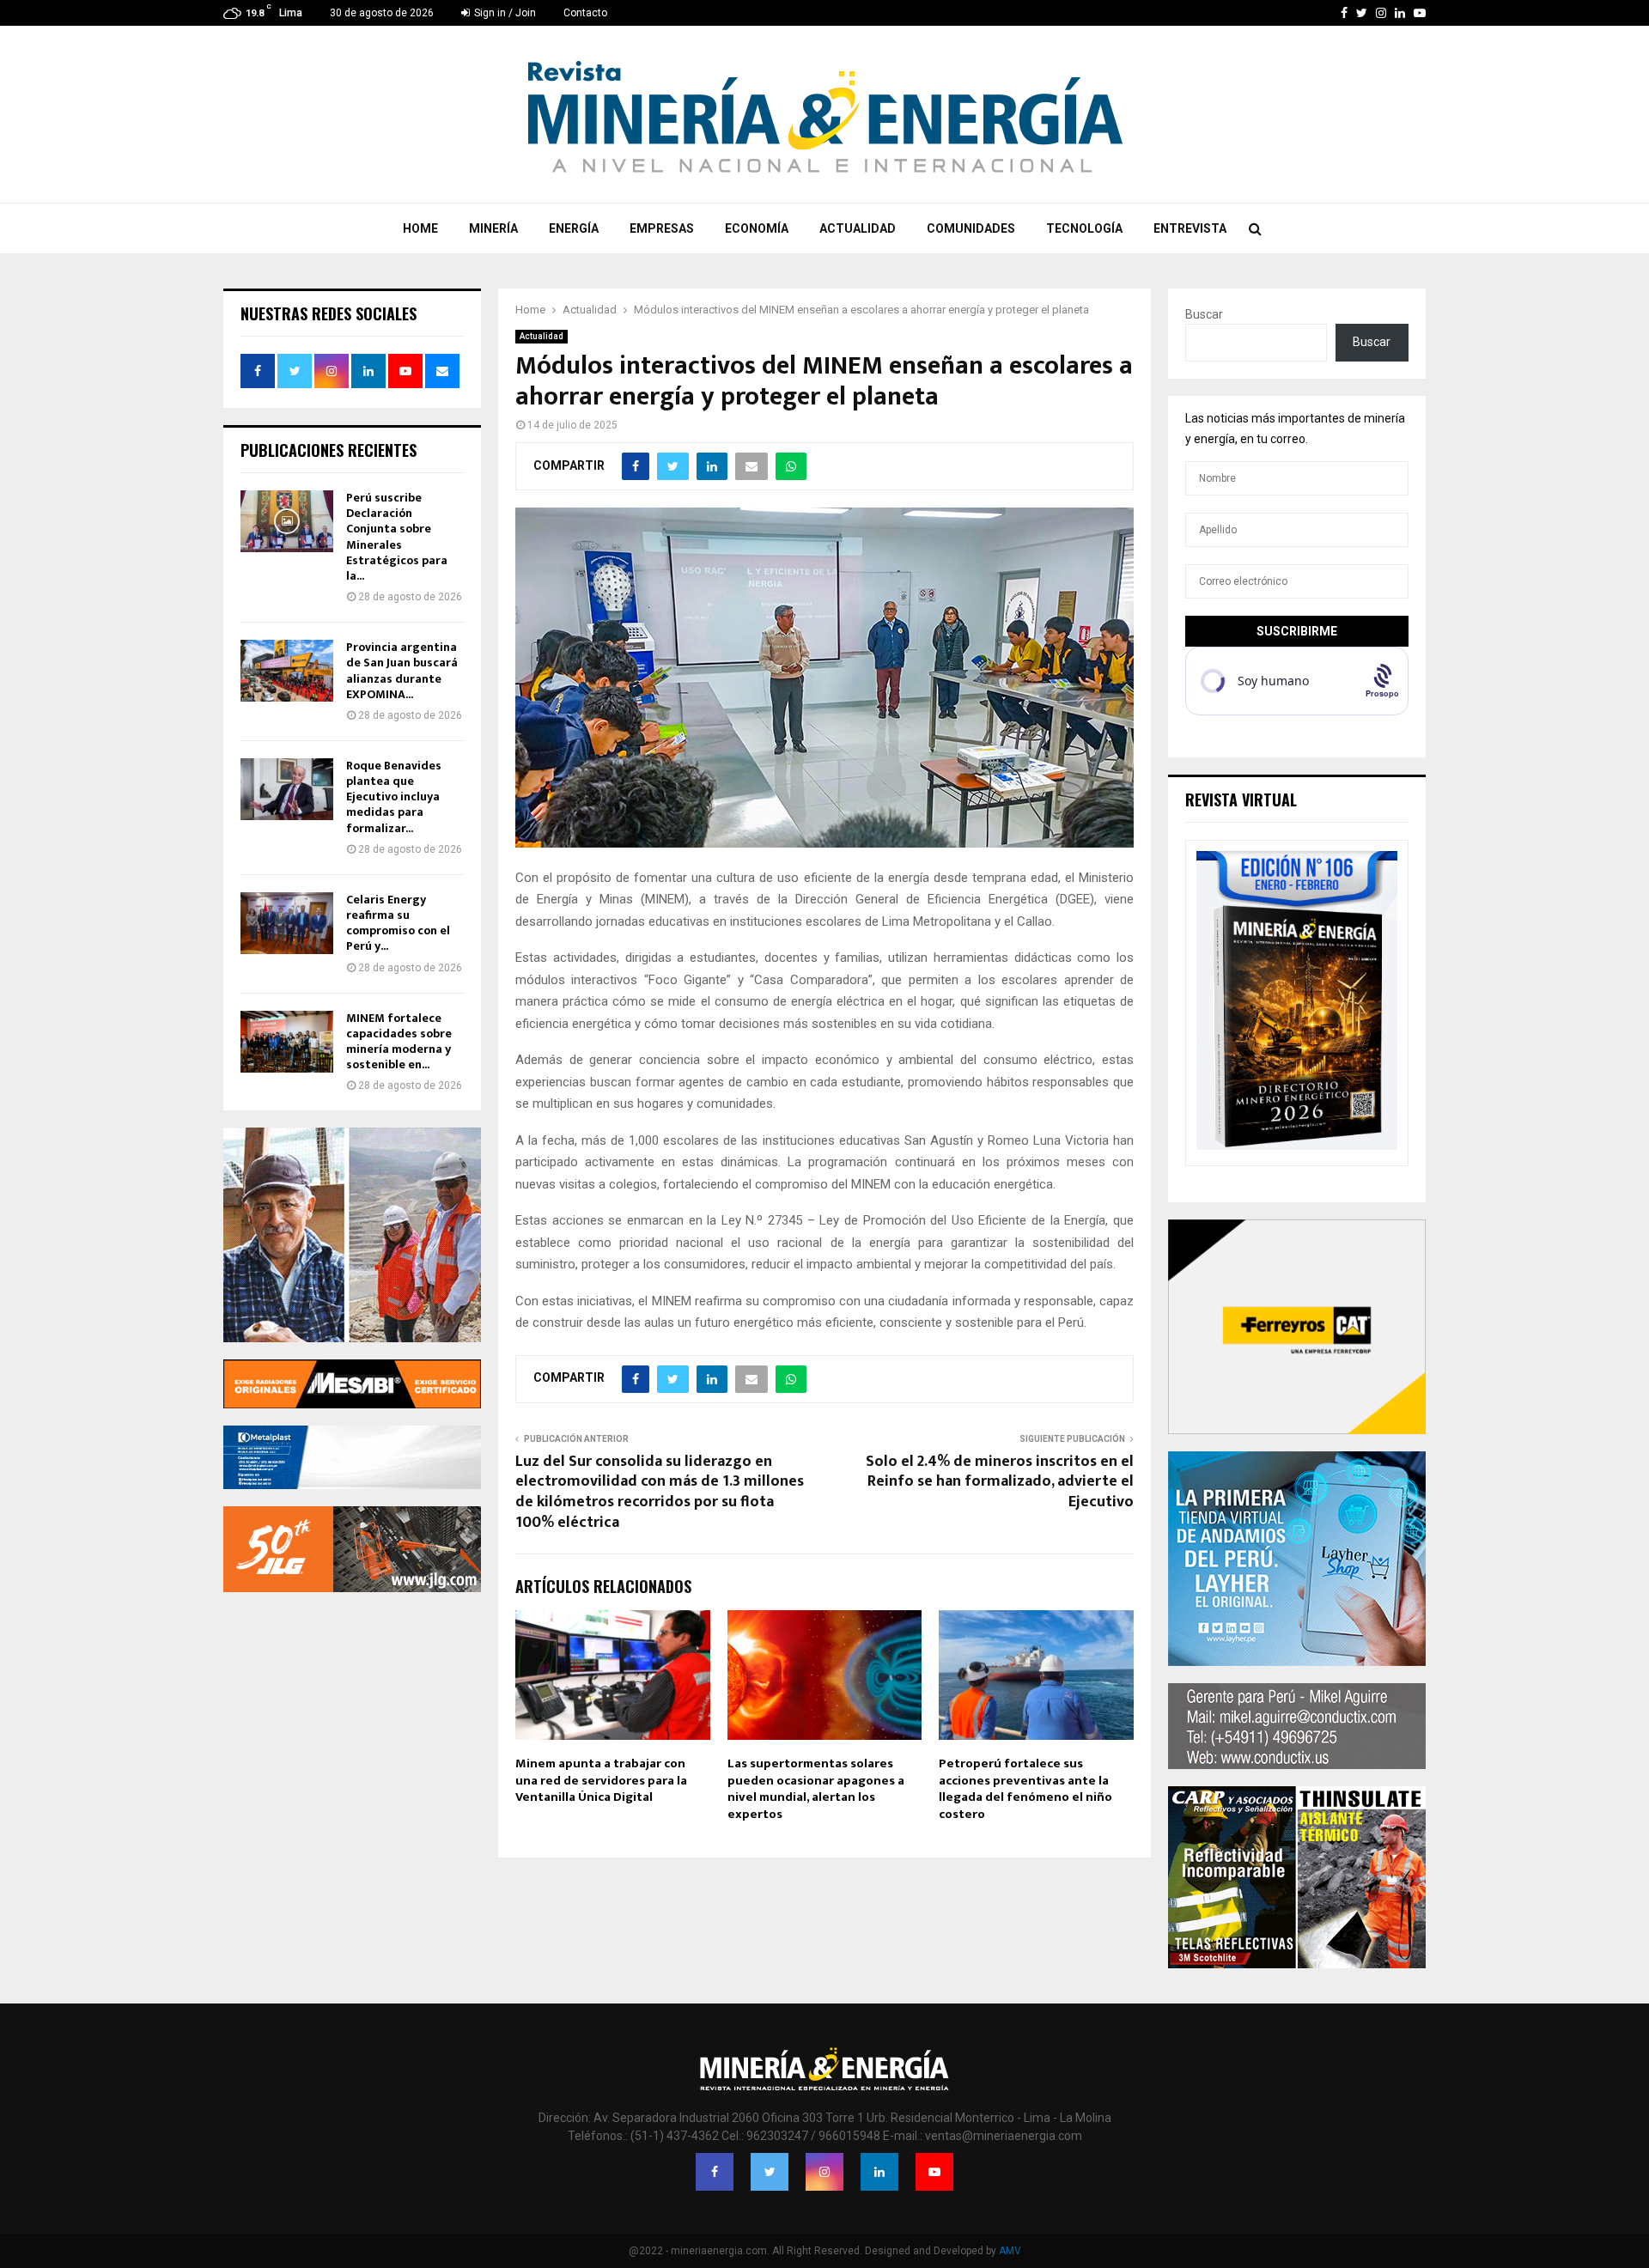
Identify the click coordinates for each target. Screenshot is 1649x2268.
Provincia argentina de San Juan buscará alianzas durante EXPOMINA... (402, 671)
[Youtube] (934, 2172)
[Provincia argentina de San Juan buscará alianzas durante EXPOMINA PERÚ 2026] (287, 671)
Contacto (585, 13)
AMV (1010, 2251)
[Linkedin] (879, 2172)
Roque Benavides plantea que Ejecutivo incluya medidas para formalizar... (394, 797)
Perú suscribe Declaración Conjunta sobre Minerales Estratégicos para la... (397, 537)
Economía (757, 228)
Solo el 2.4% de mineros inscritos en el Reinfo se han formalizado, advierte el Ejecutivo (1000, 1482)
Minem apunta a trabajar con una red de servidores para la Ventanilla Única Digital (601, 1780)
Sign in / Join (504, 13)
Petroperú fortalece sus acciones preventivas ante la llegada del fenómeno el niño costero (1025, 1789)
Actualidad (858, 228)
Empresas (662, 228)
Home (420, 228)
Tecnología (1084, 228)
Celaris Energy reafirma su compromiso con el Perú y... (398, 923)
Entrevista (1190, 228)
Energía (574, 228)
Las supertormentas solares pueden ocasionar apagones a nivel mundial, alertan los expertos (816, 1789)
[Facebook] (715, 2172)
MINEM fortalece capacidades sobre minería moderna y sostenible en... (399, 1042)
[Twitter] (770, 2172)
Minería (493, 228)
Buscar (1204, 314)
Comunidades (971, 228)
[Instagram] (824, 2172)
